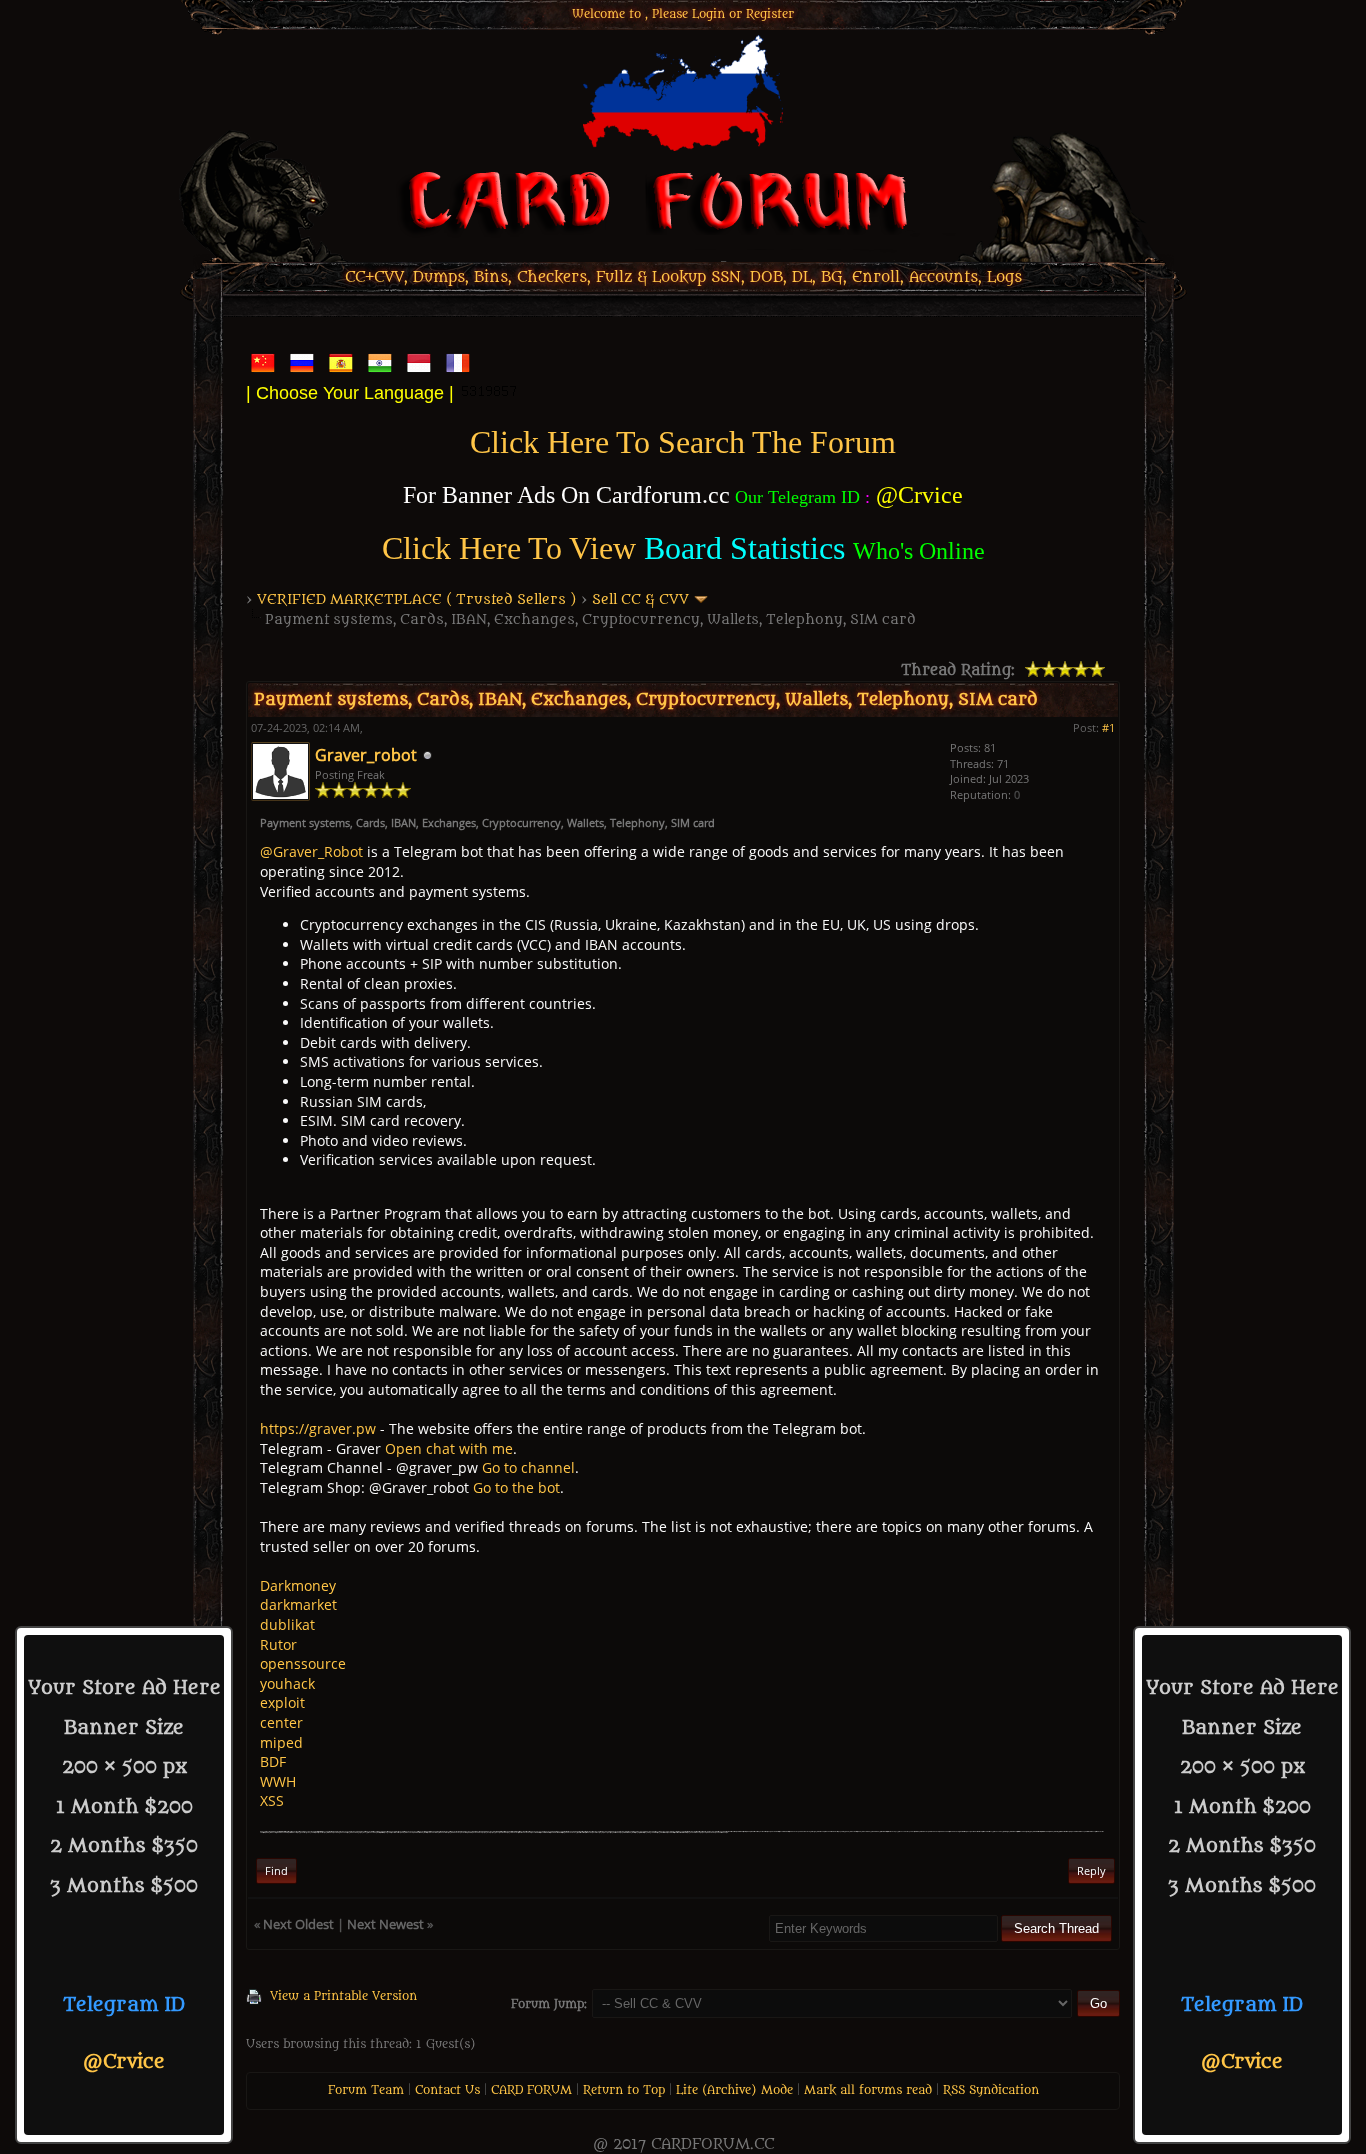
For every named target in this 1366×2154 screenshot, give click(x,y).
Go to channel (528, 1467)
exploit (282, 1702)
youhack (287, 1683)
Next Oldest (298, 1924)
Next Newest (385, 1924)
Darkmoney (298, 1585)
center (281, 1722)
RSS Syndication (991, 2090)
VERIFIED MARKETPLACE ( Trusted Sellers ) (417, 599)
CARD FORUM (531, 2090)
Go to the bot (516, 1487)
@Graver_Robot (311, 851)
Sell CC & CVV (640, 599)
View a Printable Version (343, 1996)
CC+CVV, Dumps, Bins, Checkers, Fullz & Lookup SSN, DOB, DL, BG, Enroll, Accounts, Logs (683, 277)
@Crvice (124, 2062)
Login (708, 14)
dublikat (287, 1624)
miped (281, 1742)
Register (770, 14)
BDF (273, 1761)
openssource (303, 1663)
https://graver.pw (318, 1428)
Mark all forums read (868, 2090)
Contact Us (447, 2090)
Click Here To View (509, 548)
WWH (278, 1781)
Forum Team (366, 2090)
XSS (272, 1800)
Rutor (278, 1644)
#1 (1108, 727)
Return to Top (624, 2090)
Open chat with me (449, 1448)
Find (276, 1870)
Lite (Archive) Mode (734, 2090)
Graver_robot (366, 755)
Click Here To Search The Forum (683, 442)
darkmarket (298, 1604)
